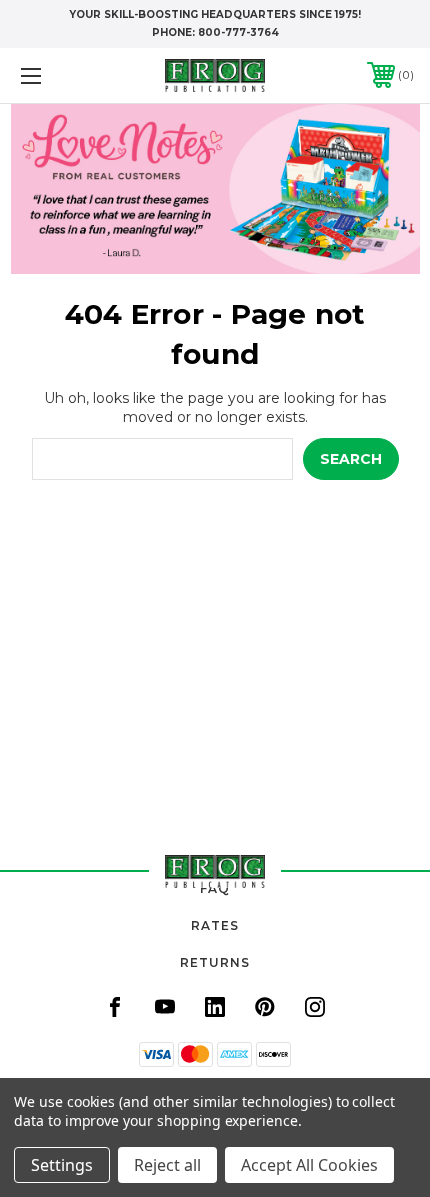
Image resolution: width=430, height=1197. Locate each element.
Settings (62, 1165)
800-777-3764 (238, 32)
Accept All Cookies (309, 1165)
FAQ (215, 888)
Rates (215, 925)
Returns (215, 962)
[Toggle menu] (60, 75)
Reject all (167, 1165)
